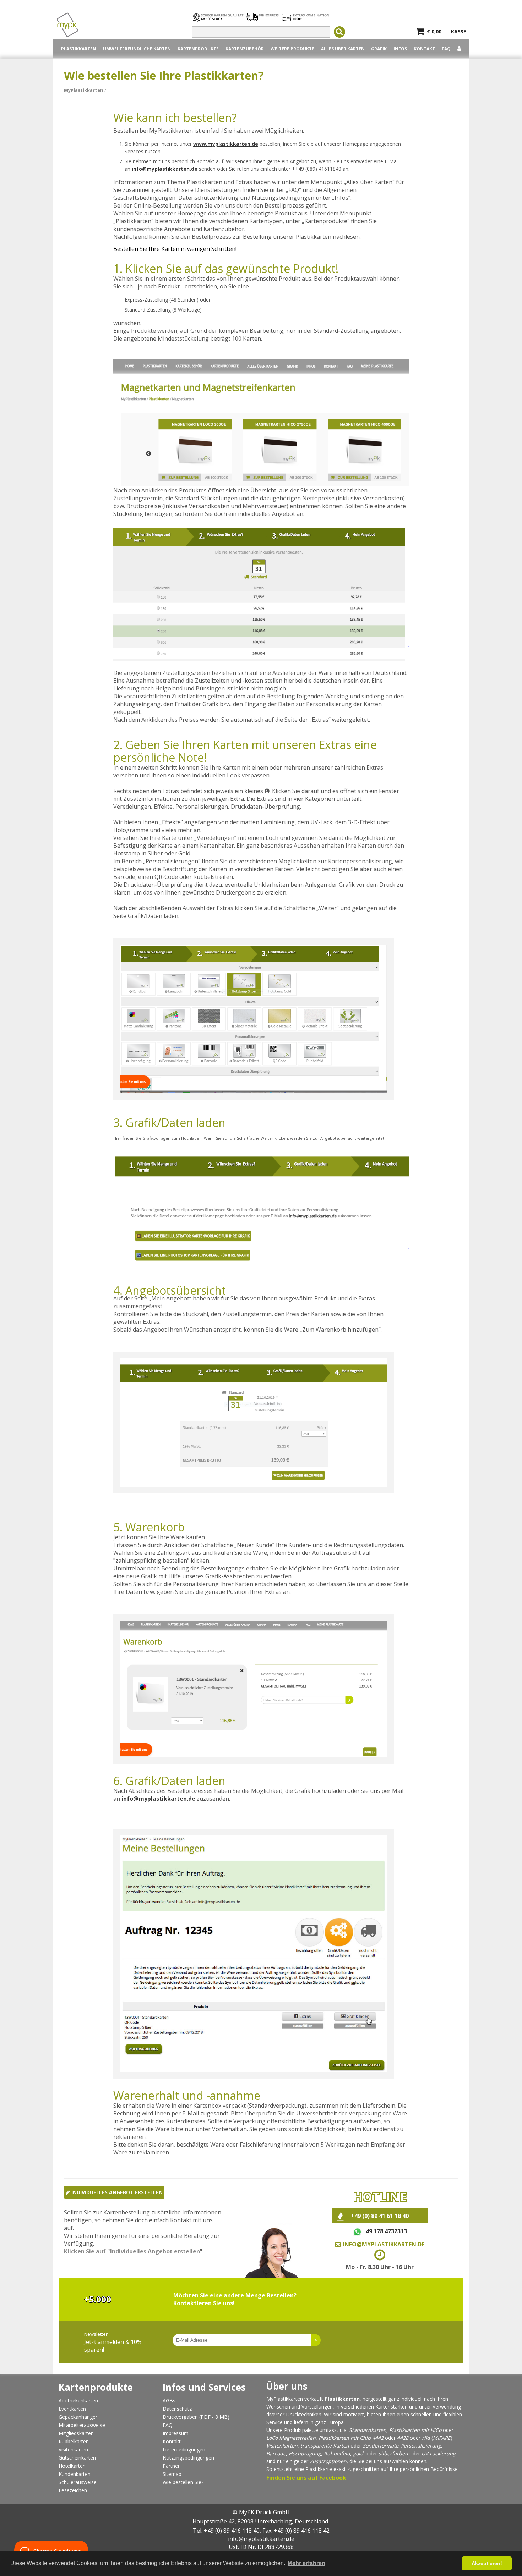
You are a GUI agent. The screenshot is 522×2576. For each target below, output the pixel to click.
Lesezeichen (73, 2490)
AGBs (169, 2401)
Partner (171, 2466)
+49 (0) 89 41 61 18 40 (380, 2216)
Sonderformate (380, 2446)
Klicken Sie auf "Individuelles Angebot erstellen (132, 2251)
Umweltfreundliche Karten (137, 49)
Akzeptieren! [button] (487, 2563)
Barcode (276, 2453)
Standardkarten (368, 2430)
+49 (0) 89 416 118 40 (232, 2531)
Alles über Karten (343, 49)
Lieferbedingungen (184, 2450)
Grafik (379, 49)
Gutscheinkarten (77, 2458)
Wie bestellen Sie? (183, 2482)
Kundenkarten (75, 2474)
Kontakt (424, 49)
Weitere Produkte (292, 49)
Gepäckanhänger (78, 2417)
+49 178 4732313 (385, 2231)
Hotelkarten (72, 2466)
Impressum (176, 2433)
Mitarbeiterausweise (82, 2425)
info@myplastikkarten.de (165, 169)
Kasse (459, 30)
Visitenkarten (73, 2450)
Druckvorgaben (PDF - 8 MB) (196, 2417)
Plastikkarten (334, 2438)
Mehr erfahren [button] (306, 2563)
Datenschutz (177, 2409)
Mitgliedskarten (76, 2433)
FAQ (446, 49)
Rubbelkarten (74, 2441)
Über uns (287, 2386)
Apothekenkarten (78, 2401)
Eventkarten (72, 2409)
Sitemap (172, 2474)
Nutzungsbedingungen (188, 2458)
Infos (400, 49)
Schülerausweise (78, 2482)
